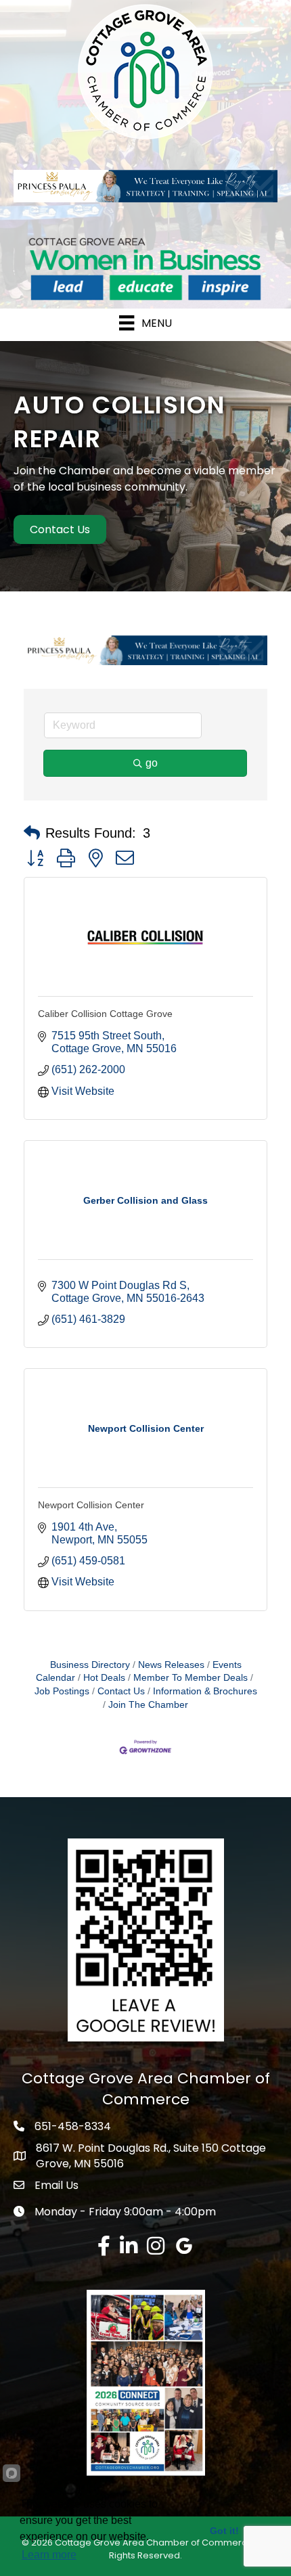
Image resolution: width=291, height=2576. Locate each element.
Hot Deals (104, 1678)
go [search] (152, 763)
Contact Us (121, 1691)
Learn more (49, 2555)
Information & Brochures (205, 1691)
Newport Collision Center (91, 1505)
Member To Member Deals (191, 1678)
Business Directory (90, 1665)
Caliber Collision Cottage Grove (105, 1014)
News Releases (171, 1665)
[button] (32, 833)
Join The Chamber (148, 1705)
